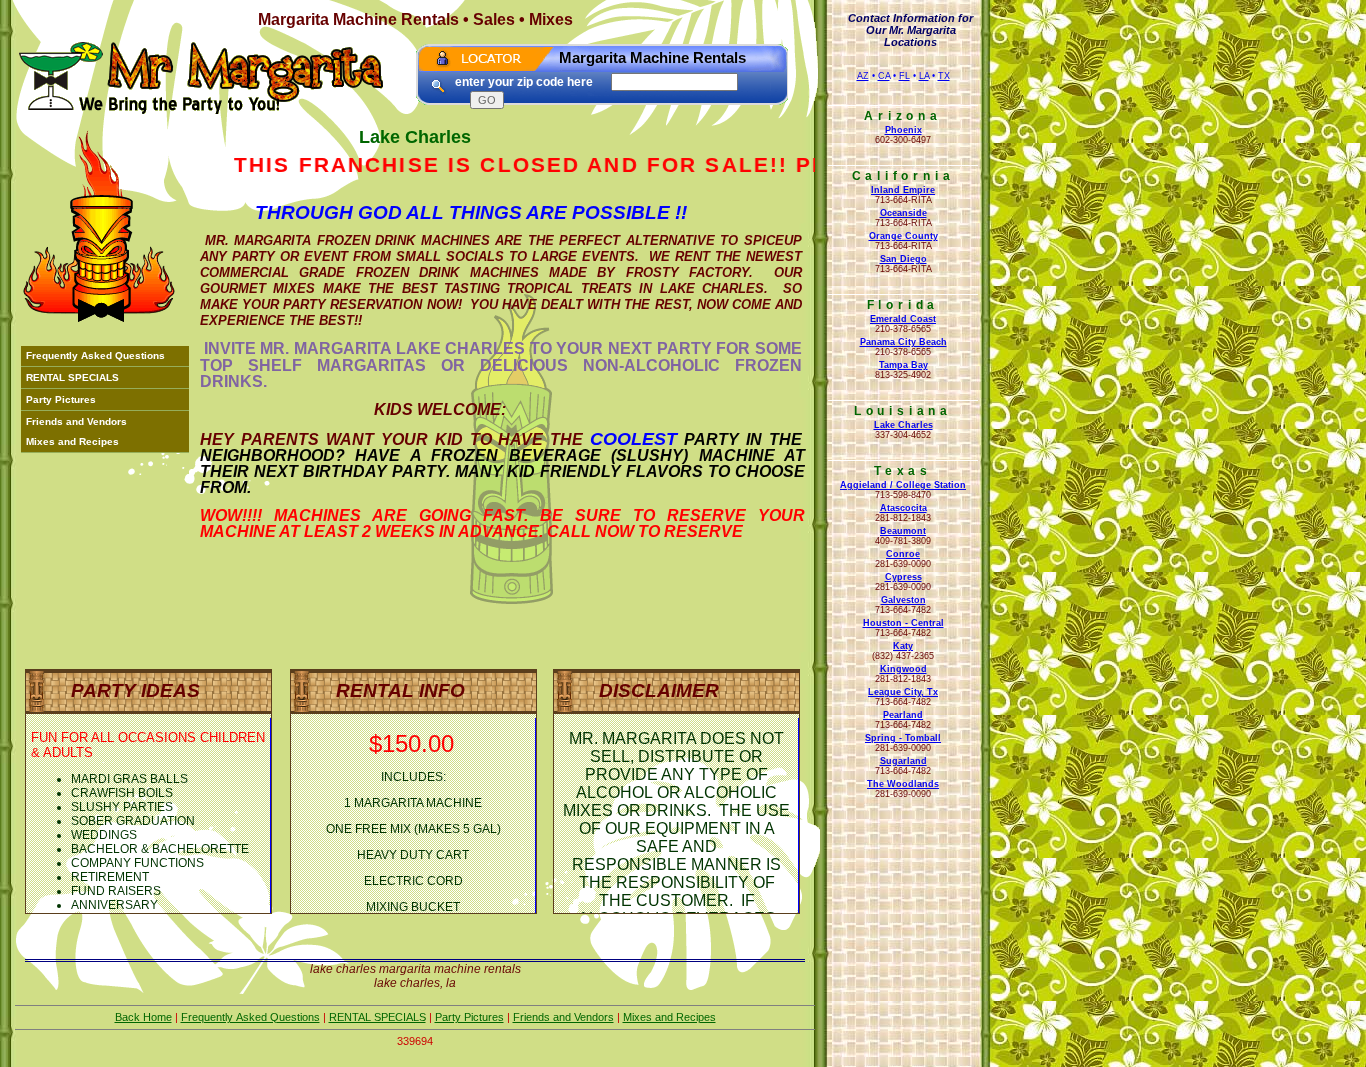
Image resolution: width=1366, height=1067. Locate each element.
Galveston (903, 600)
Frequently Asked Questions (95, 355)
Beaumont (903, 531)
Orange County (903, 236)
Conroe (903, 554)
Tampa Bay (903, 365)
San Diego (903, 259)
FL (904, 76)
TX (944, 76)
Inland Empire (903, 190)
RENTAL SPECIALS (72, 377)
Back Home (143, 1017)
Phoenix (903, 130)
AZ (863, 76)
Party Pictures (61, 399)
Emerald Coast (903, 319)
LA (924, 76)
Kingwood (903, 669)
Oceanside (903, 213)
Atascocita (903, 508)
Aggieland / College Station (903, 485)
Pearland (903, 715)
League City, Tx (903, 692)
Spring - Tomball (903, 738)
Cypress (903, 577)
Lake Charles (903, 425)
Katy (903, 646)
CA (884, 76)
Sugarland (903, 761)
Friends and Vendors (76, 421)
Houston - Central (903, 623)
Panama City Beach (903, 342)
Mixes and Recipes (72, 441)
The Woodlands (903, 784)
